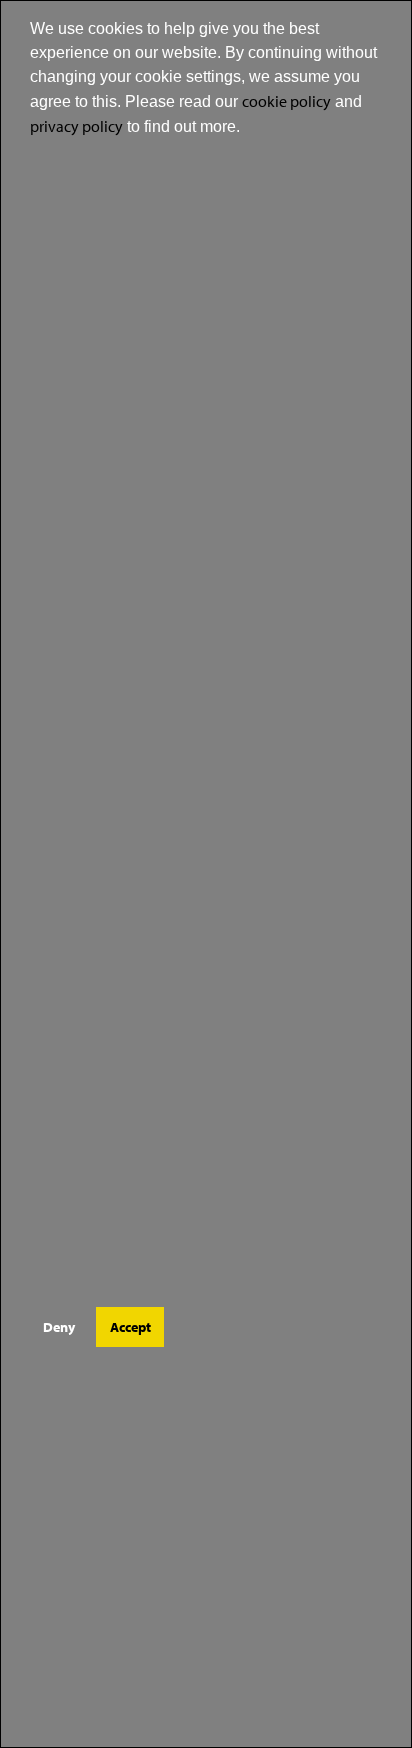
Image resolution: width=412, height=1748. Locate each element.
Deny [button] (59, 1326)
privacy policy (76, 126)
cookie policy (286, 101)
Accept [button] (130, 1326)
